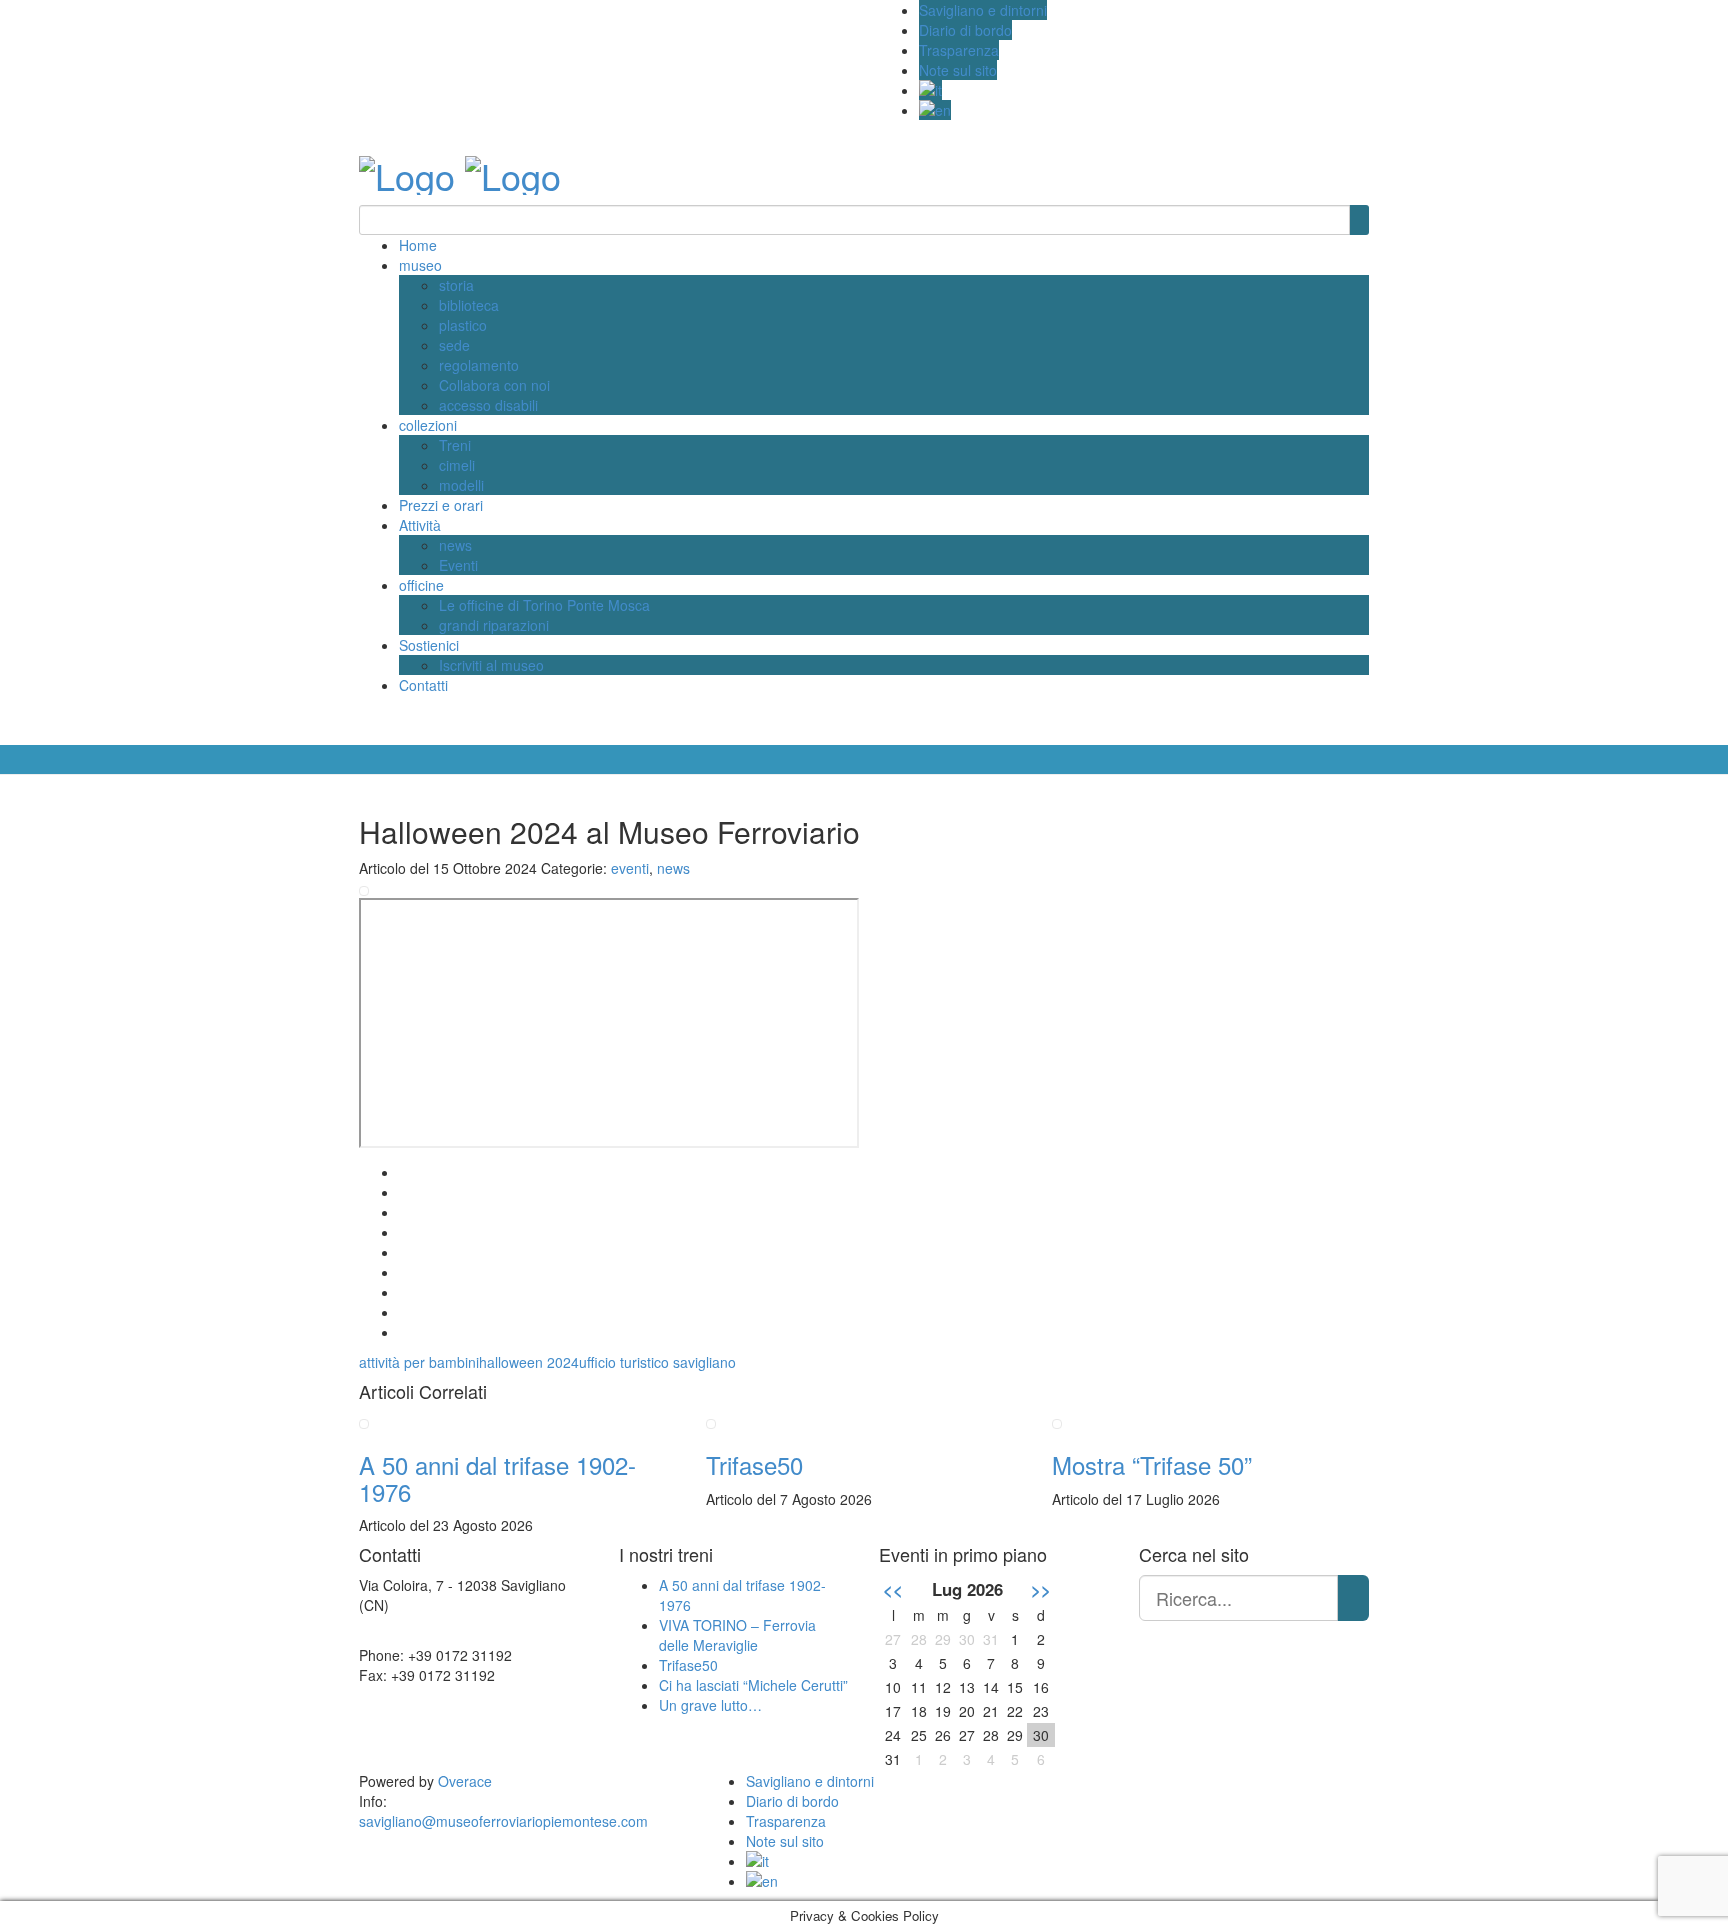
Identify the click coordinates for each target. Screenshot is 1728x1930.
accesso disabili (488, 405)
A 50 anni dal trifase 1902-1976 (497, 1477)
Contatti (423, 685)
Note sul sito (958, 70)
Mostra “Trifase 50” (1152, 1464)
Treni (455, 445)
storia (456, 285)
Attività (420, 525)
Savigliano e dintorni (983, 10)
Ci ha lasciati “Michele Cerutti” (753, 1685)
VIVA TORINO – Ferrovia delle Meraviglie (737, 1635)
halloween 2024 (529, 1362)
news (455, 545)
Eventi (458, 565)
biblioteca (469, 305)
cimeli (457, 465)
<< (893, 1589)
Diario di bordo (965, 30)
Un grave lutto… (710, 1705)
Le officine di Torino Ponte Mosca (544, 605)
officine (421, 585)
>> (1041, 1589)
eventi (630, 868)
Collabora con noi (494, 385)
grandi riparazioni (494, 625)
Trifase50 (754, 1464)
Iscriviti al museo (491, 665)
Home (418, 245)
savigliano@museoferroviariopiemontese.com (503, 1821)
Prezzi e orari (441, 505)
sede (454, 345)
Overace (465, 1781)
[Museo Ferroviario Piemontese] (407, 169)
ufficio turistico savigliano (657, 1362)
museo (420, 265)
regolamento (479, 365)
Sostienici (429, 645)
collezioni (428, 425)
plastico (463, 325)
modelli (461, 485)
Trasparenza (959, 50)
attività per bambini (419, 1362)
